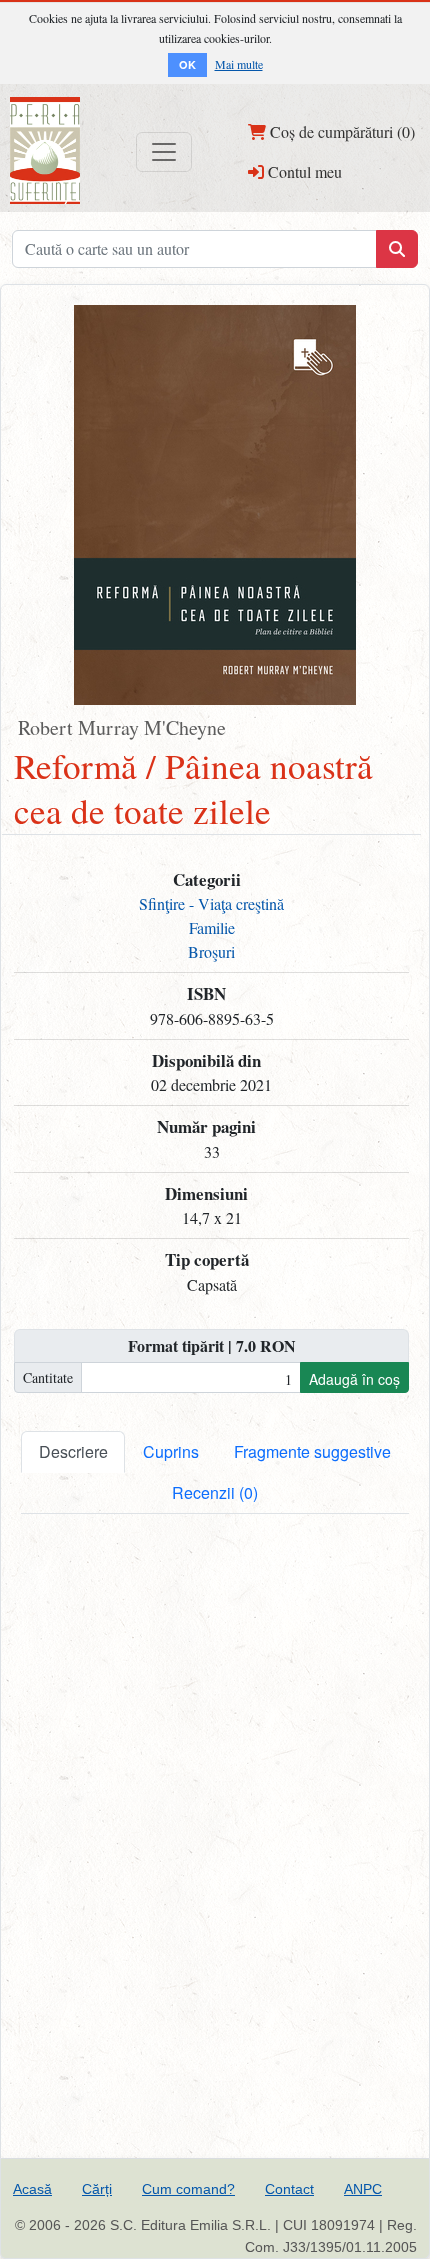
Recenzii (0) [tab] (215, 1492)
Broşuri (211, 951)
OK (187, 64)
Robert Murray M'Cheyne (122, 727)
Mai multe (239, 64)
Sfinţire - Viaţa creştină (211, 903)
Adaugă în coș (354, 1379)
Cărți (97, 2189)
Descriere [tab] (73, 1451)
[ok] (397, 249)
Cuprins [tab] (171, 1451)
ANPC (363, 2189)
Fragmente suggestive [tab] (312, 1451)
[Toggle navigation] (164, 152)
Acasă (32, 2189)
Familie (212, 927)
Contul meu (303, 171)
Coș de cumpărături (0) (340, 131)
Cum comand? (188, 2189)
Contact (289, 2189)
